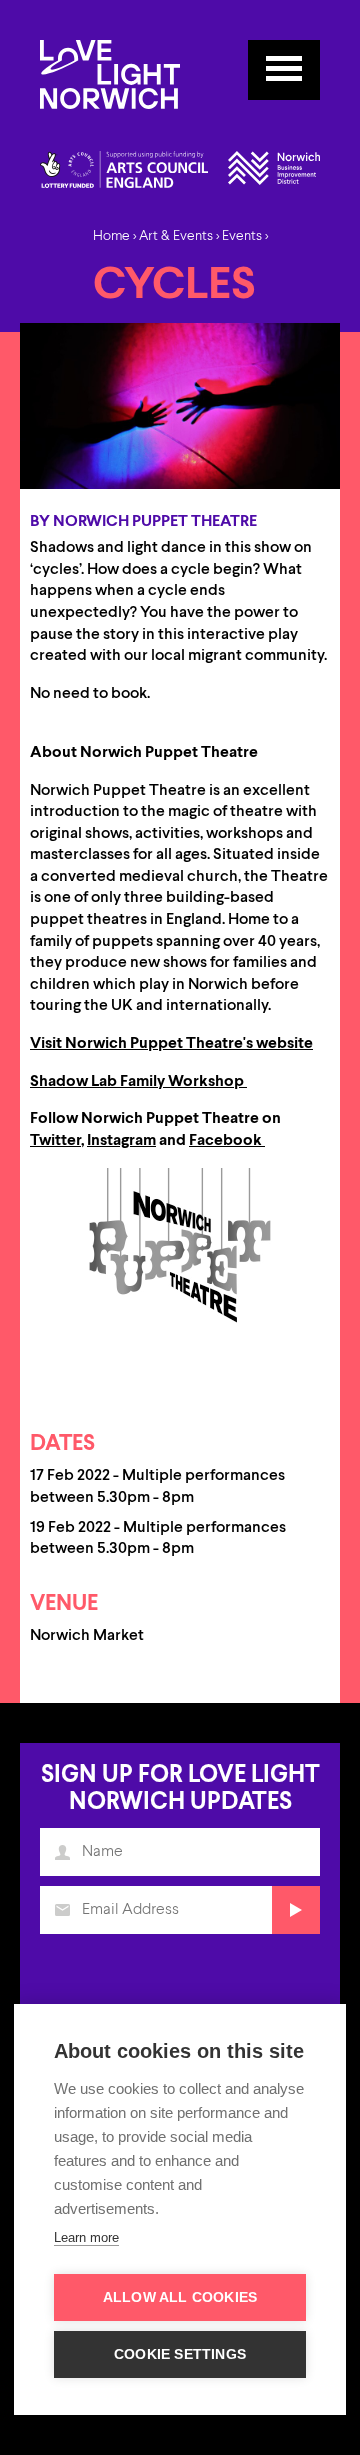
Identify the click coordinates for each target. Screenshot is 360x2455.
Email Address (62, 1910)
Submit (296, 1910)
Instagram (121, 1141)
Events (242, 236)
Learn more (86, 2237)
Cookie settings (180, 2354)
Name (62, 1852)
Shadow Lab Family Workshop (137, 1082)
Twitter (55, 1141)
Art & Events (176, 236)
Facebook (227, 1141)
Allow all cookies (180, 2297)
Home (111, 236)
